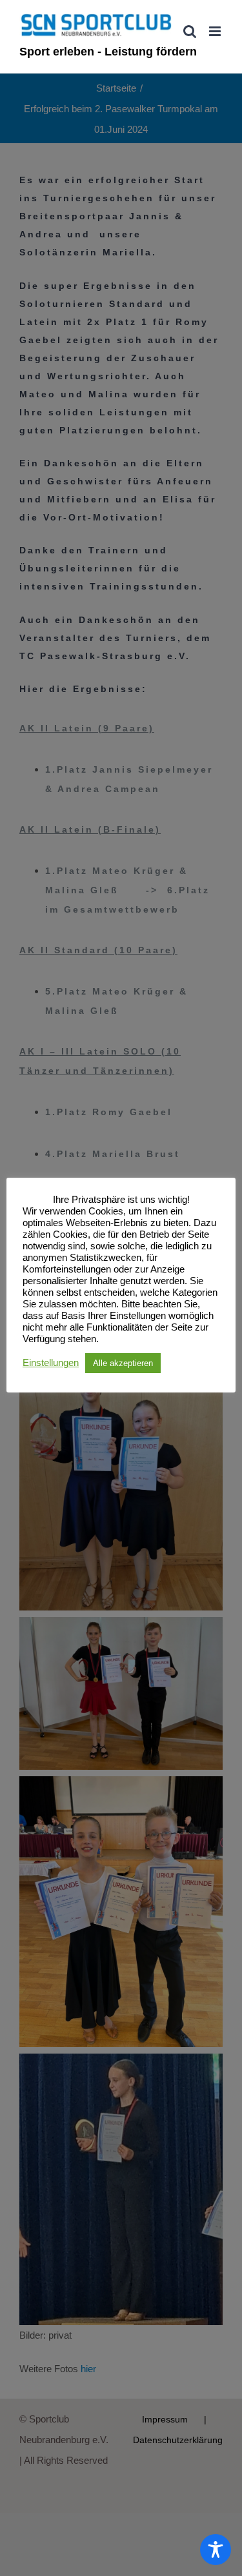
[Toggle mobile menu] (216, 31)
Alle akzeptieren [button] (123, 1363)
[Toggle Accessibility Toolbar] (216, 2550)
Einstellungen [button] (51, 1363)
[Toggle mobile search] (190, 31)
